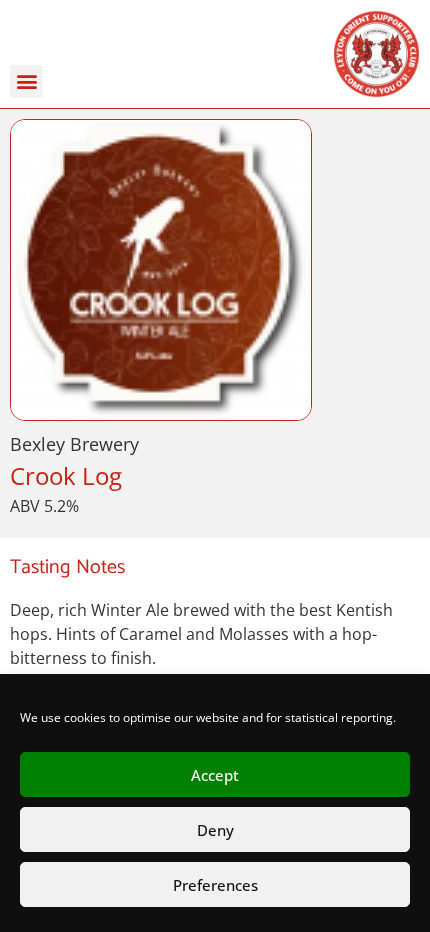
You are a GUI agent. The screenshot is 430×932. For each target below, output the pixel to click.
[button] (26, 81)
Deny (215, 830)
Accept (215, 775)
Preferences (215, 885)
